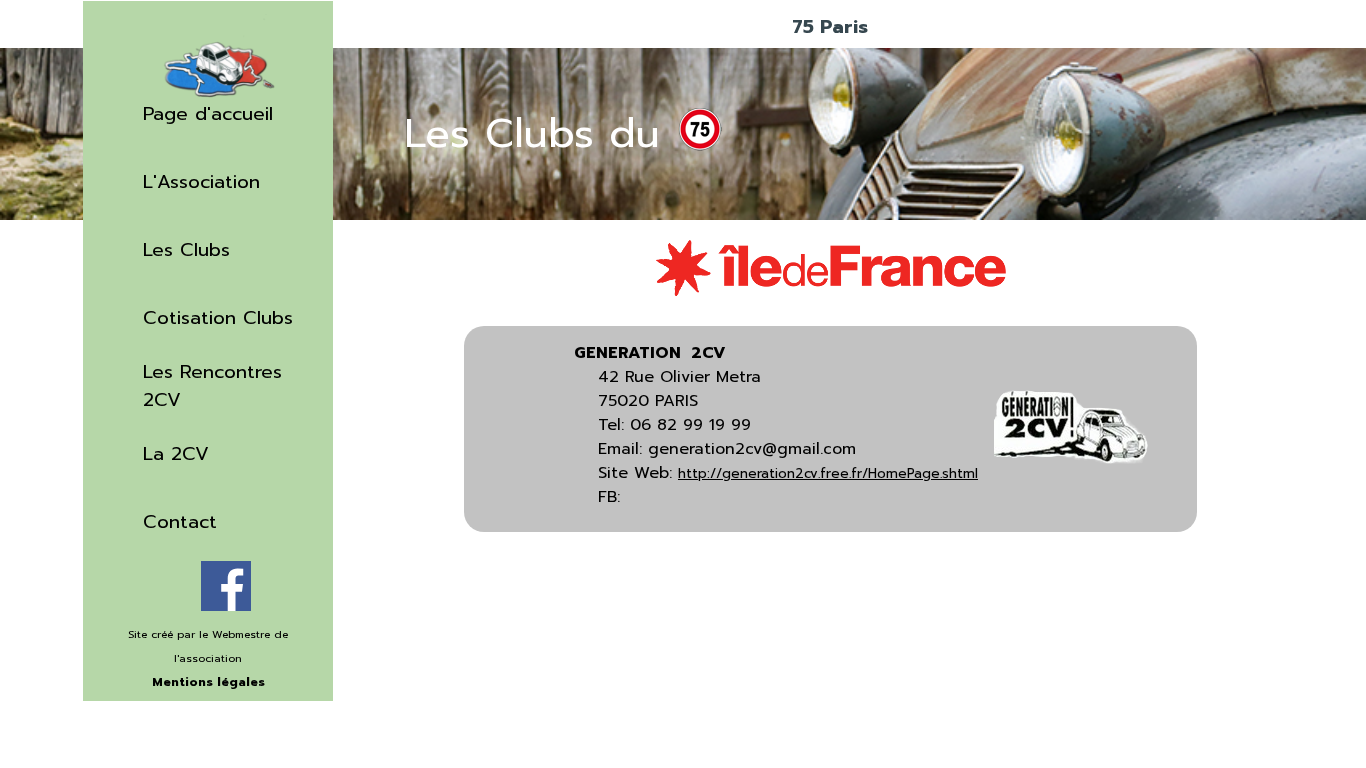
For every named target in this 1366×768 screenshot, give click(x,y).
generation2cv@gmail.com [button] (752, 449)
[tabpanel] (208, 669)
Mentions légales (208, 682)
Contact (180, 522)
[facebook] (226, 586)
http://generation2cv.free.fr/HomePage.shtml (828, 473)
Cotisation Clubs (218, 318)
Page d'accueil (208, 114)
